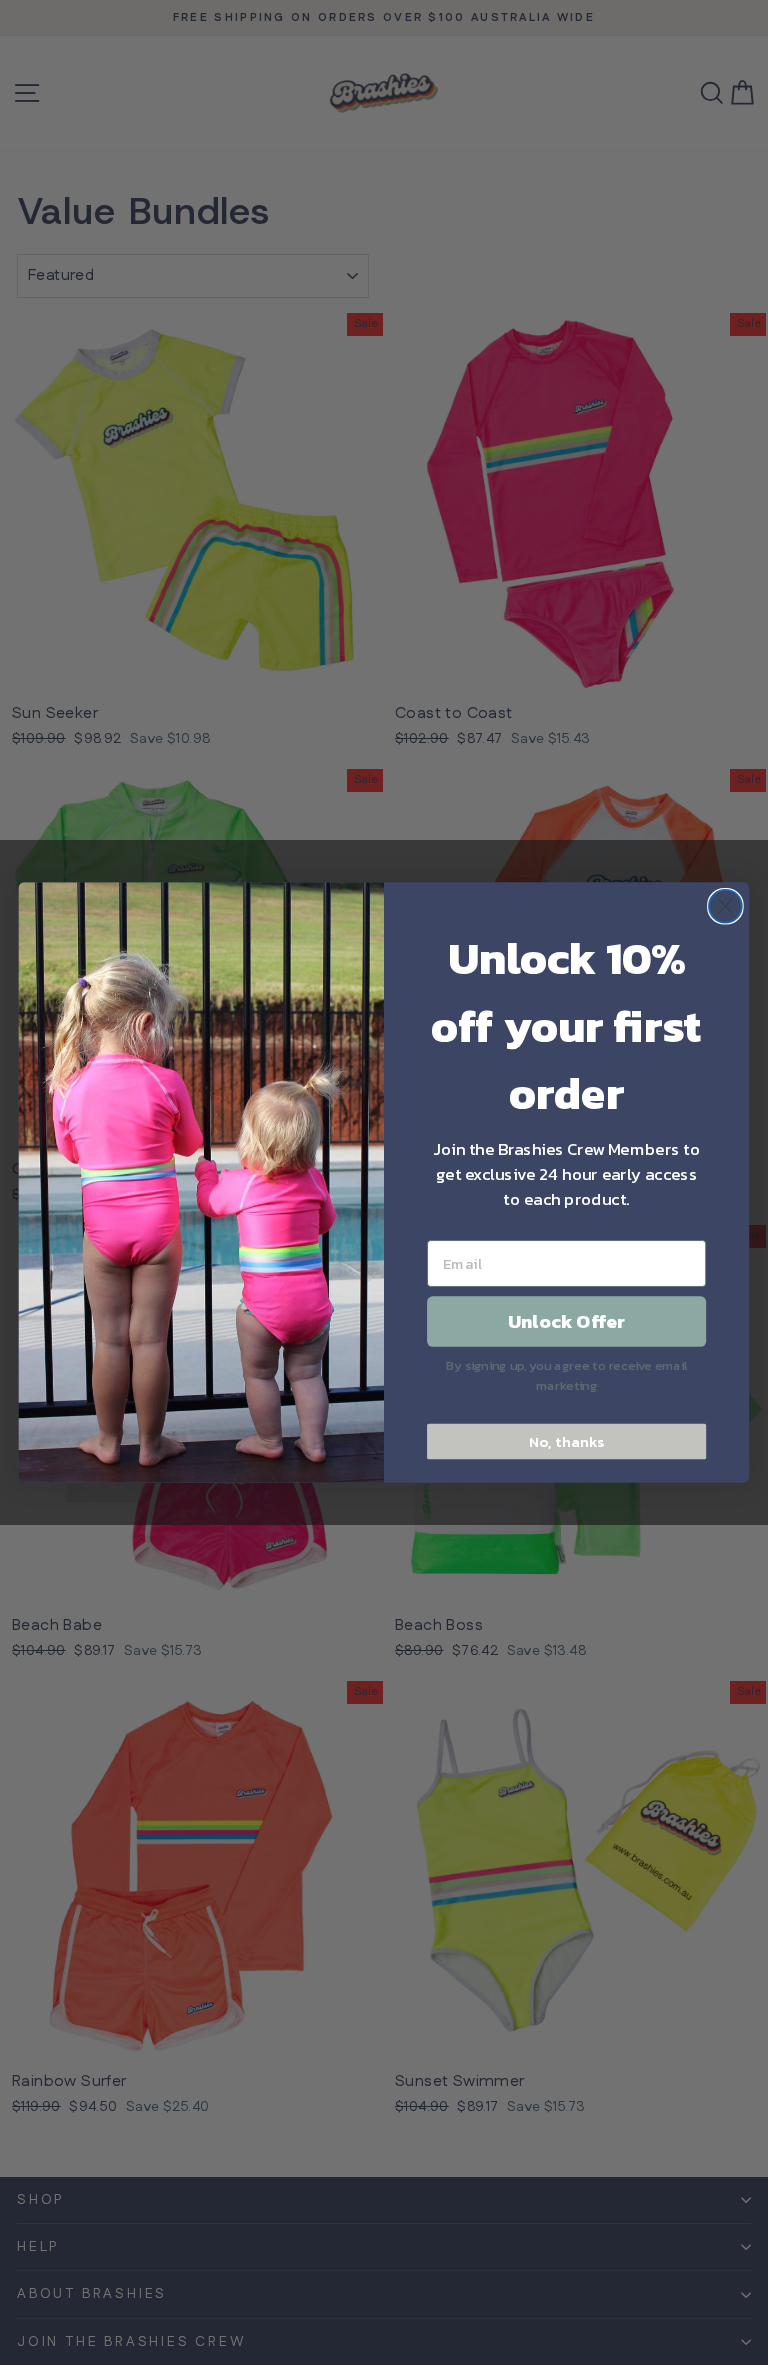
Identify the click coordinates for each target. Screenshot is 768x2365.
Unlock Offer (566, 1322)
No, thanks (566, 1441)
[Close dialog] (725, 906)
